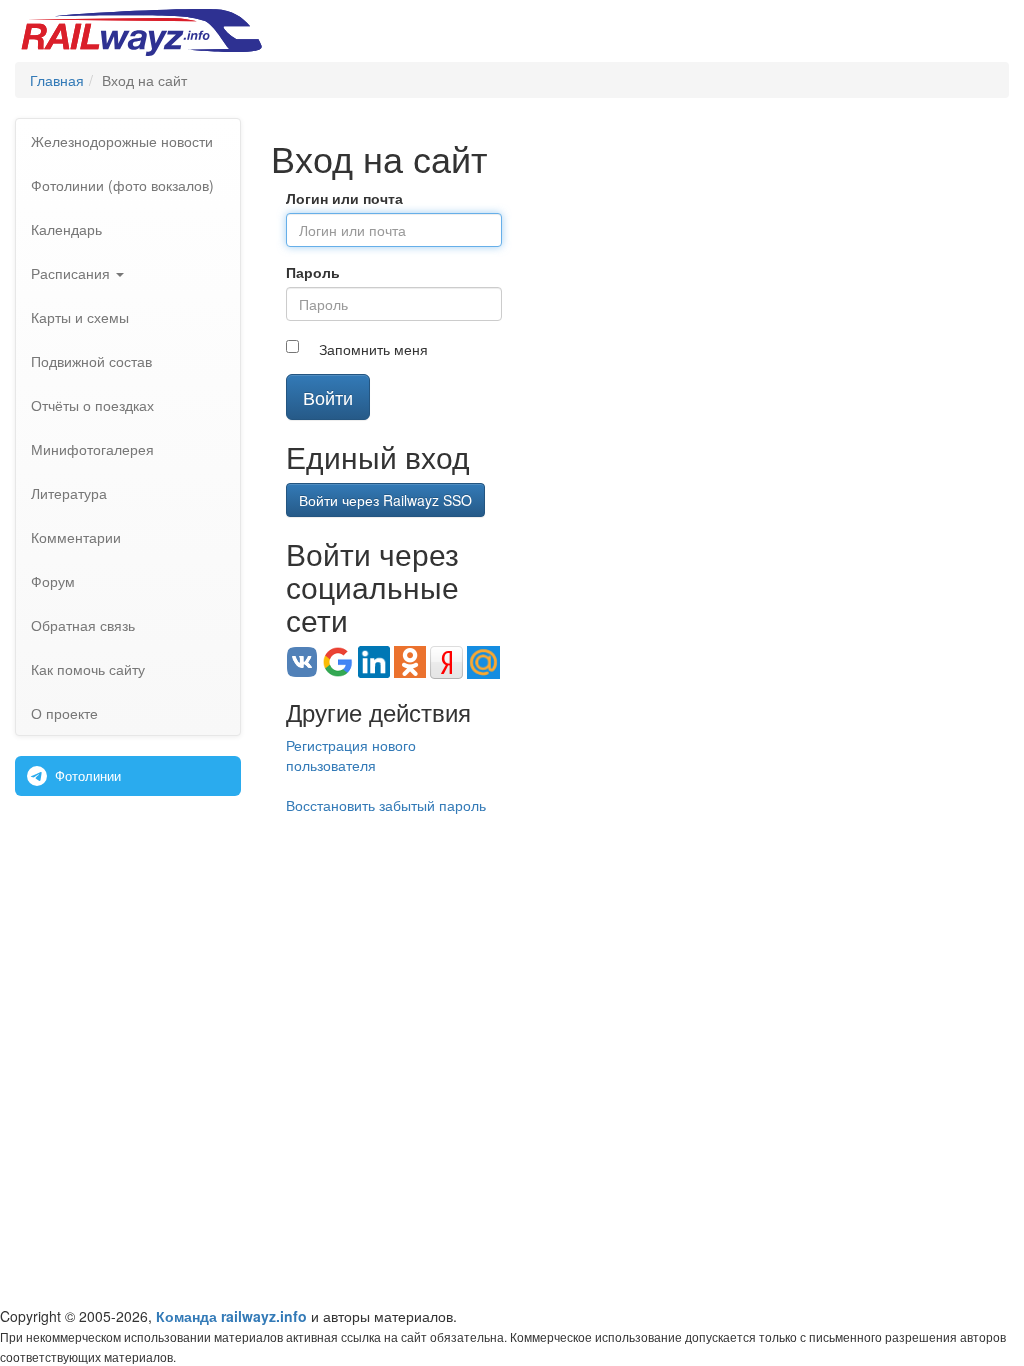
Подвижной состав (91, 361)
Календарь (66, 229)
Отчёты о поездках (92, 405)
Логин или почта (344, 198)
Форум (53, 581)
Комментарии (76, 537)
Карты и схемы (80, 317)
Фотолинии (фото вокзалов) (122, 185)
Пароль (313, 272)
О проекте (64, 713)
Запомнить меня (373, 349)
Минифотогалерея (92, 449)
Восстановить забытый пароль (386, 805)
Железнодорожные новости (122, 141)
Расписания (72, 273)
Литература (69, 493)
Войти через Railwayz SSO (385, 500)
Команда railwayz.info (231, 1316)
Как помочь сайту (88, 669)
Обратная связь (83, 625)
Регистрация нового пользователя (351, 755)
